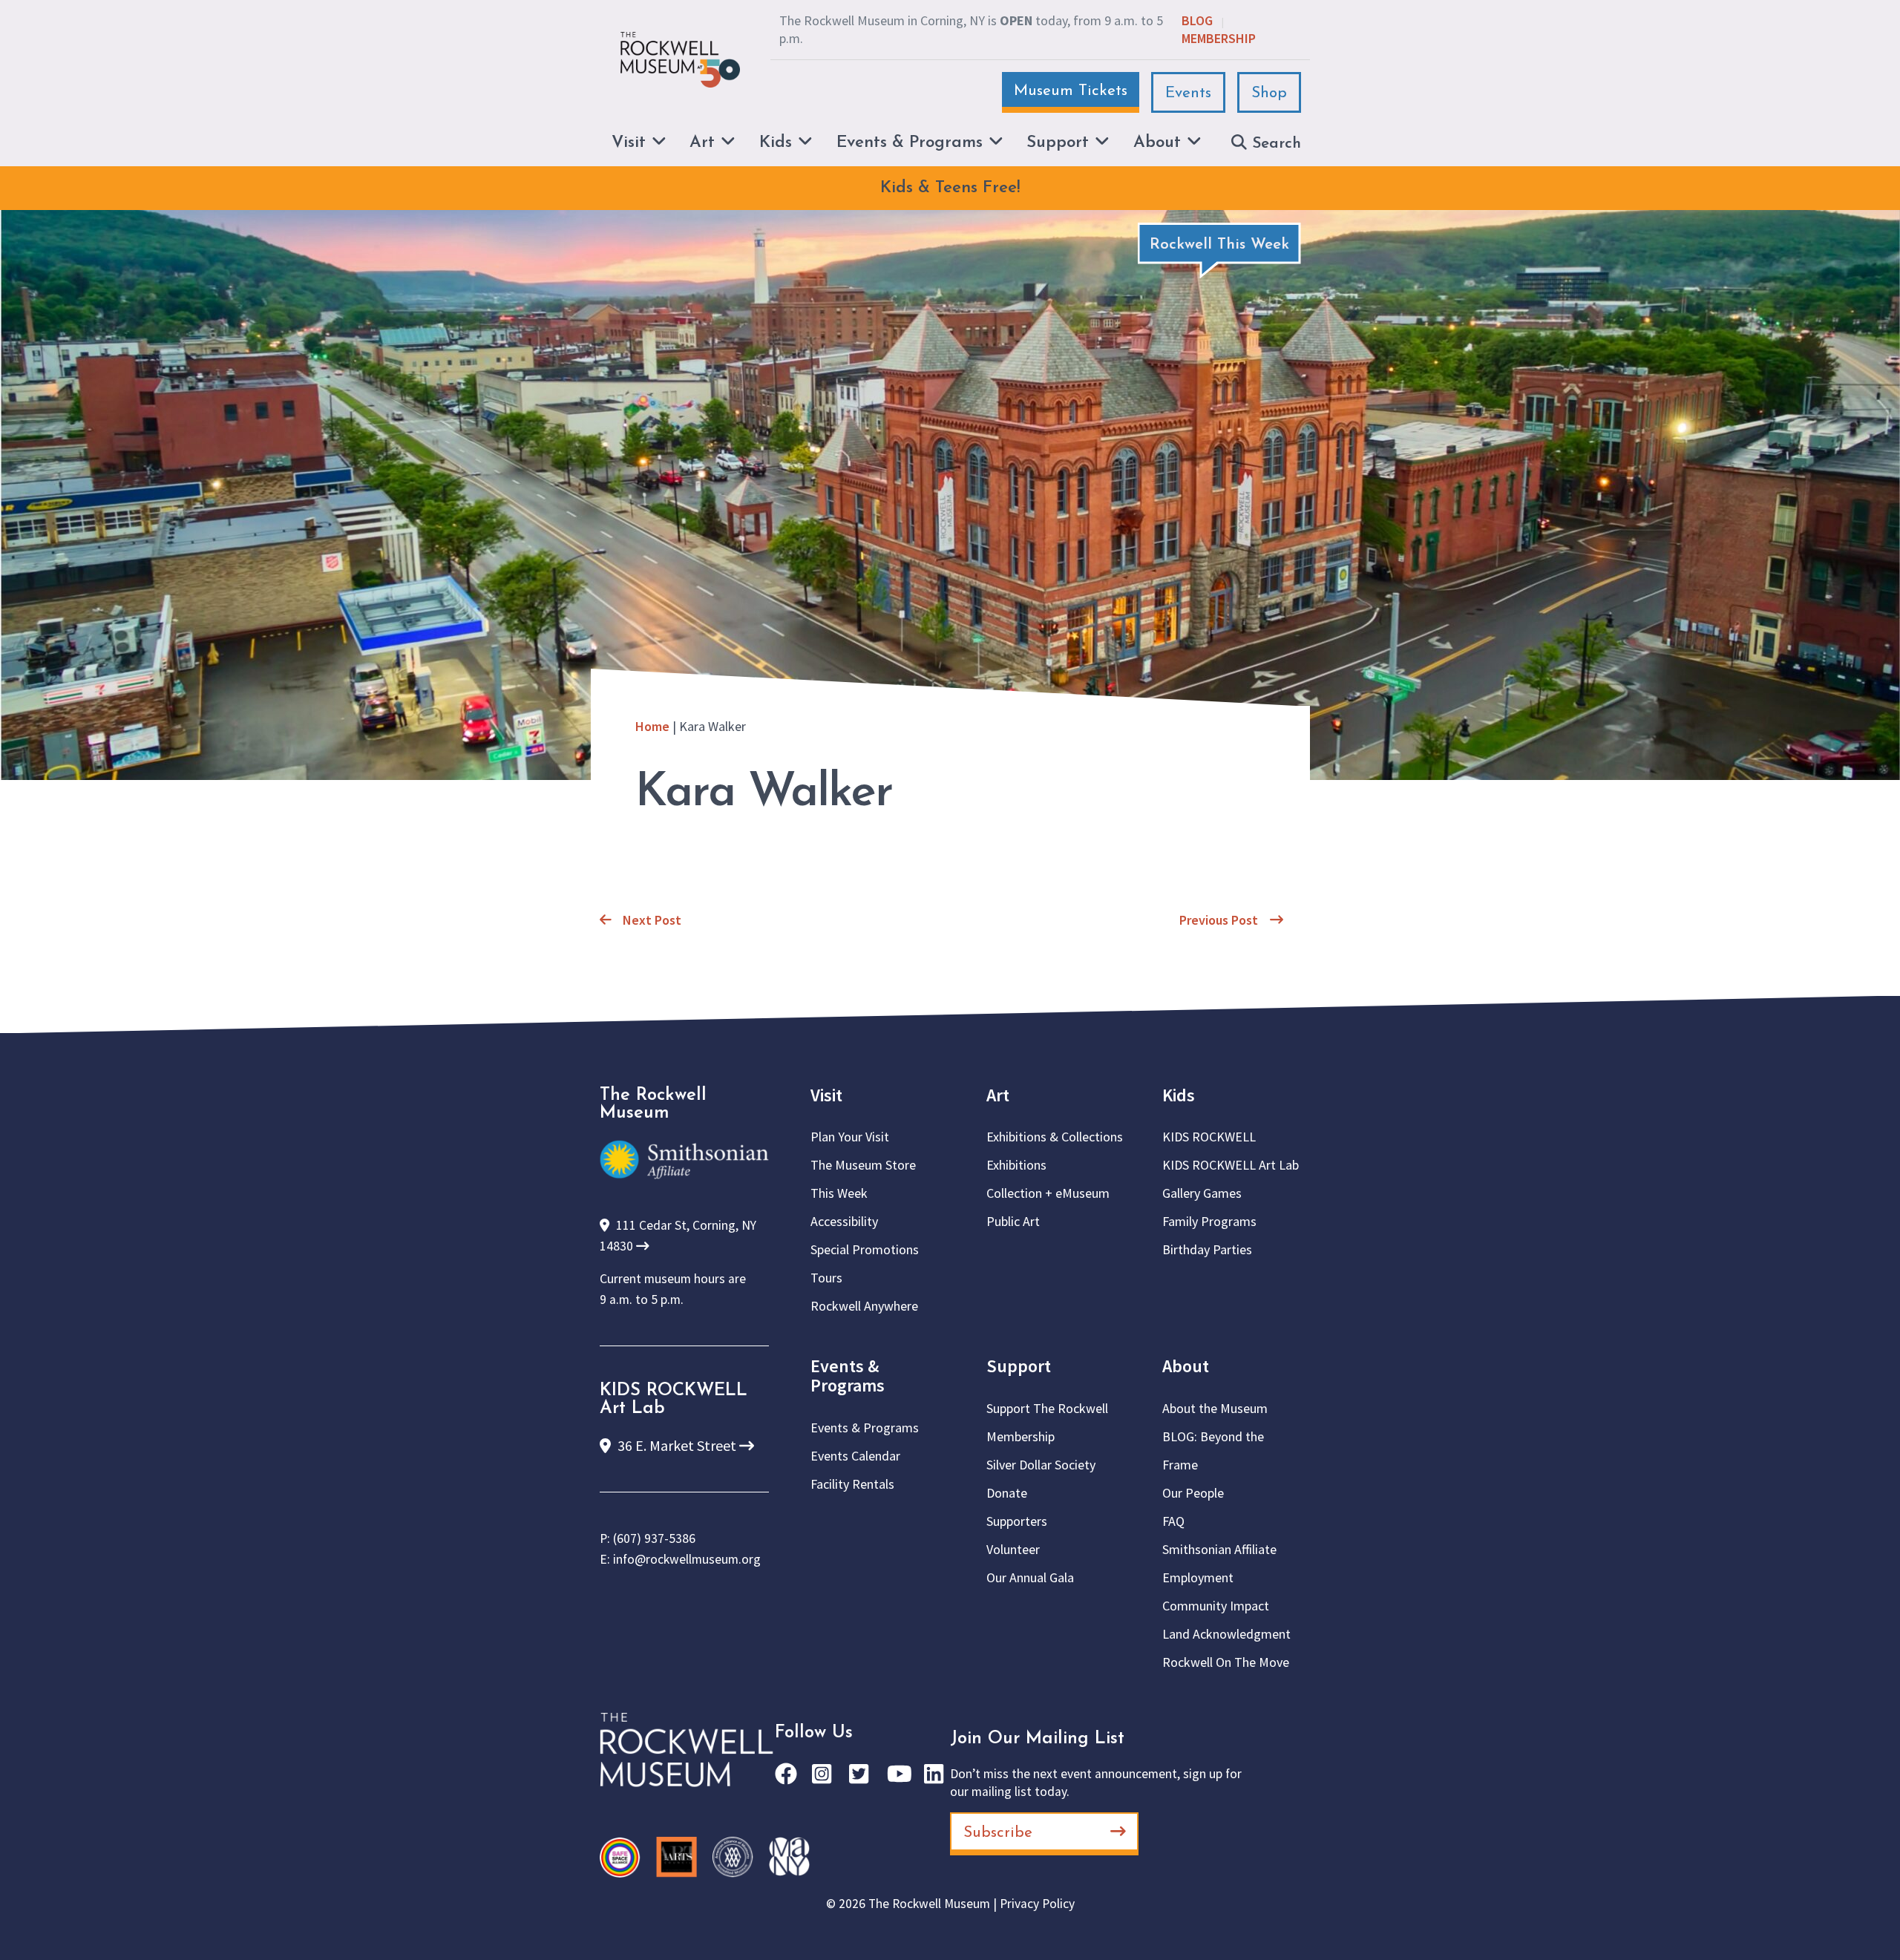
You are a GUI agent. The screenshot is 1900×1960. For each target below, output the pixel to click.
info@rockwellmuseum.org (687, 1559)
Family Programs (1209, 1221)
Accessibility (844, 1221)
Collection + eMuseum (1048, 1193)
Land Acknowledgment (1226, 1634)
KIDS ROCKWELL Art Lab (1231, 1165)
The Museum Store (863, 1165)
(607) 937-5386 (654, 1538)
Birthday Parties (1207, 1249)
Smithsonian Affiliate (1219, 1549)
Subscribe (998, 1833)
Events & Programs (848, 1376)
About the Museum (1215, 1408)
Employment (1198, 1577)
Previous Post (1219, 920)
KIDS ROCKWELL (1209, 1137)
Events (1188, 93)
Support (1019, 1366)
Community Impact (1216, 1606)
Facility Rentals (852, 1484)
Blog (1197, 20)
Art (998, 1095)
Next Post (652, 920)
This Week (839, 1193)
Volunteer (1013, 1549)
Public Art (1013, 1221)
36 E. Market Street (677, 1445)
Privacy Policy (1037, 1904)
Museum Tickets (1071, 91)
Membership (1219, 38)
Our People (1193, 1493)
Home (652, 726)
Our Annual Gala (1030, 1577)
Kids (1179, 1095)
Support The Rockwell (1047, 1408)
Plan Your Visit (850, 1137)
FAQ (1173, 1521)
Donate (1007, 1493)
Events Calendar (855, 1456)
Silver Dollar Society (1041, 1465)
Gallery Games (1202, 1193)
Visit (826, 1095)
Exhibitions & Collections (1055, 1137)
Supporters (1017, 1521)
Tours (826, 1278)
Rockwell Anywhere (864, 1306)
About (1186, 1366)
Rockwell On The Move (1226, 1662)
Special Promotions (865, 1249)
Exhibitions (1016, 1165)
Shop (1269, 93)
